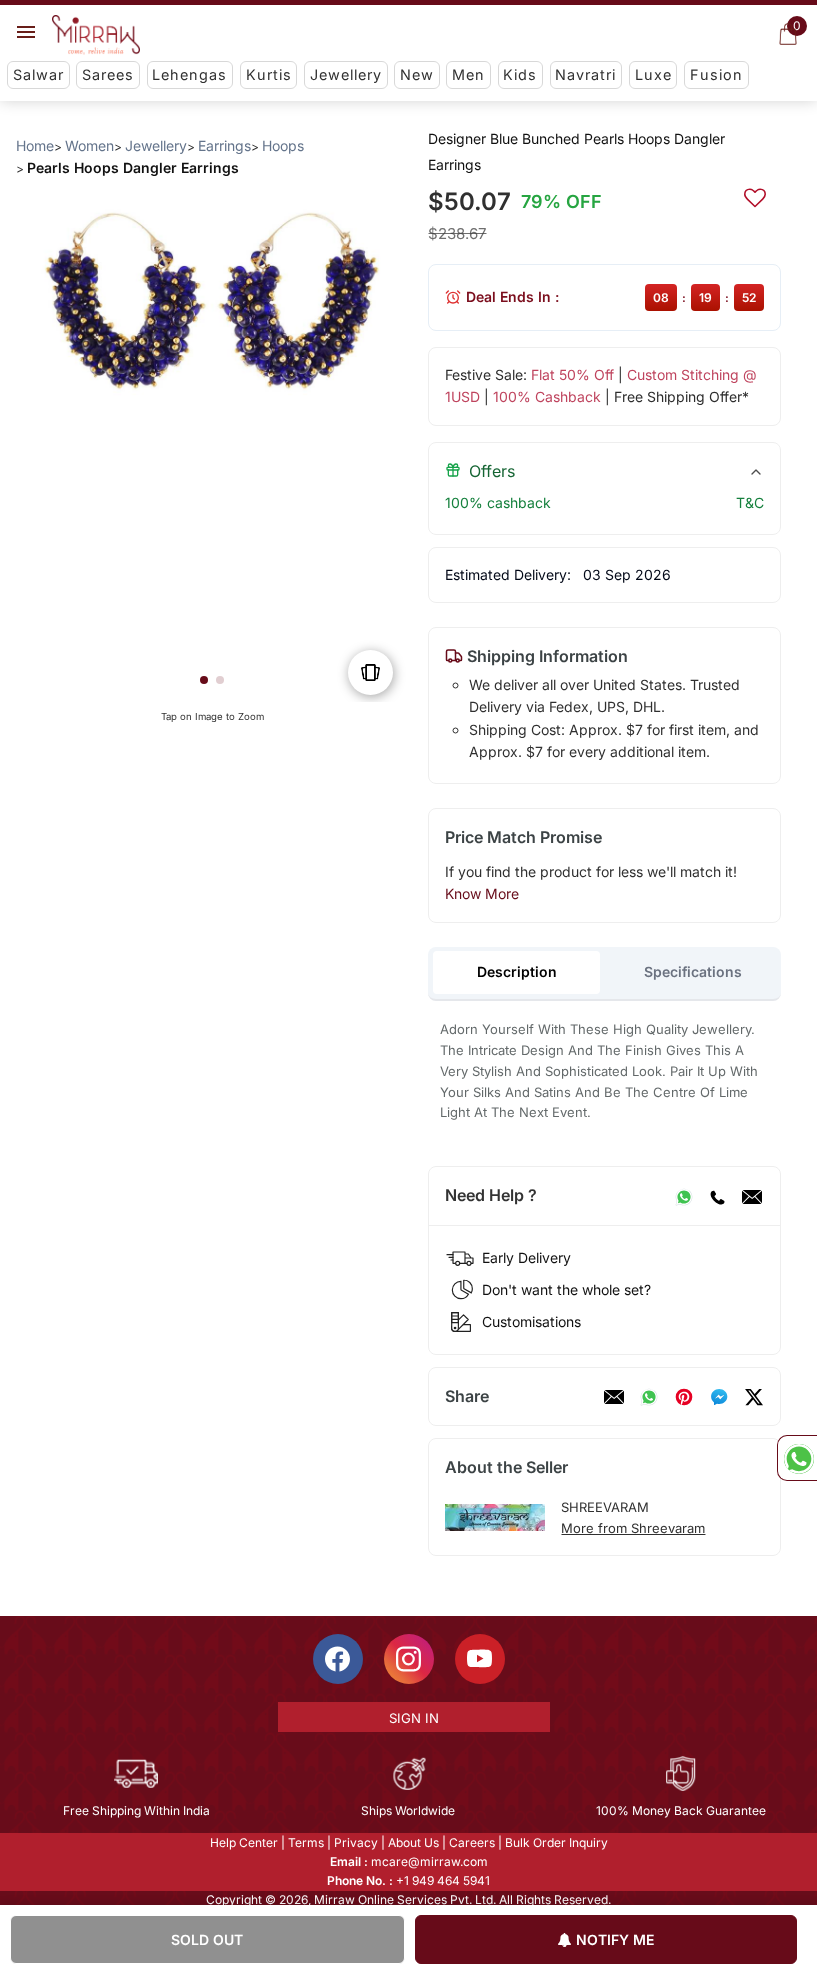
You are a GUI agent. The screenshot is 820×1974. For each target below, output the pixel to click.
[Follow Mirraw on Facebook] (338, 1659)
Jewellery (346, 74)
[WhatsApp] (684, 1196)
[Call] (717, 1196)
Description (517, 971)
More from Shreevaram (633, 1528)
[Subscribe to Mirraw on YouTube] (480, 1659)
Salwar (38, 74)
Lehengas (189, 74)
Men (468, 74)
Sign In (414, 1718)
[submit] (755, 195)
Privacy (356, 1842)
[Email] (752, 1196)
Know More (482, 893)
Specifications (693, 971)
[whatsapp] (649, 1397)
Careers (472, 1842)
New (417, 74)
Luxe (653, 74)
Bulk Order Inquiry (556, 1842)
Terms (306, 1842)
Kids (520, 74)
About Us (413, 1842)
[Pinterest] (684, 1397)
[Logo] (96, 35)
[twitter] (754, 1397)
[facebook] (719, 1397)
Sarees (108, 74)
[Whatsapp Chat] (797, 1458)
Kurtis (269, 74)
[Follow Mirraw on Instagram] (409, 1659)
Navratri (585, 74)
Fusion (716, 74)
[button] (204, 680)
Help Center (244, 1842)
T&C (750, 502)
